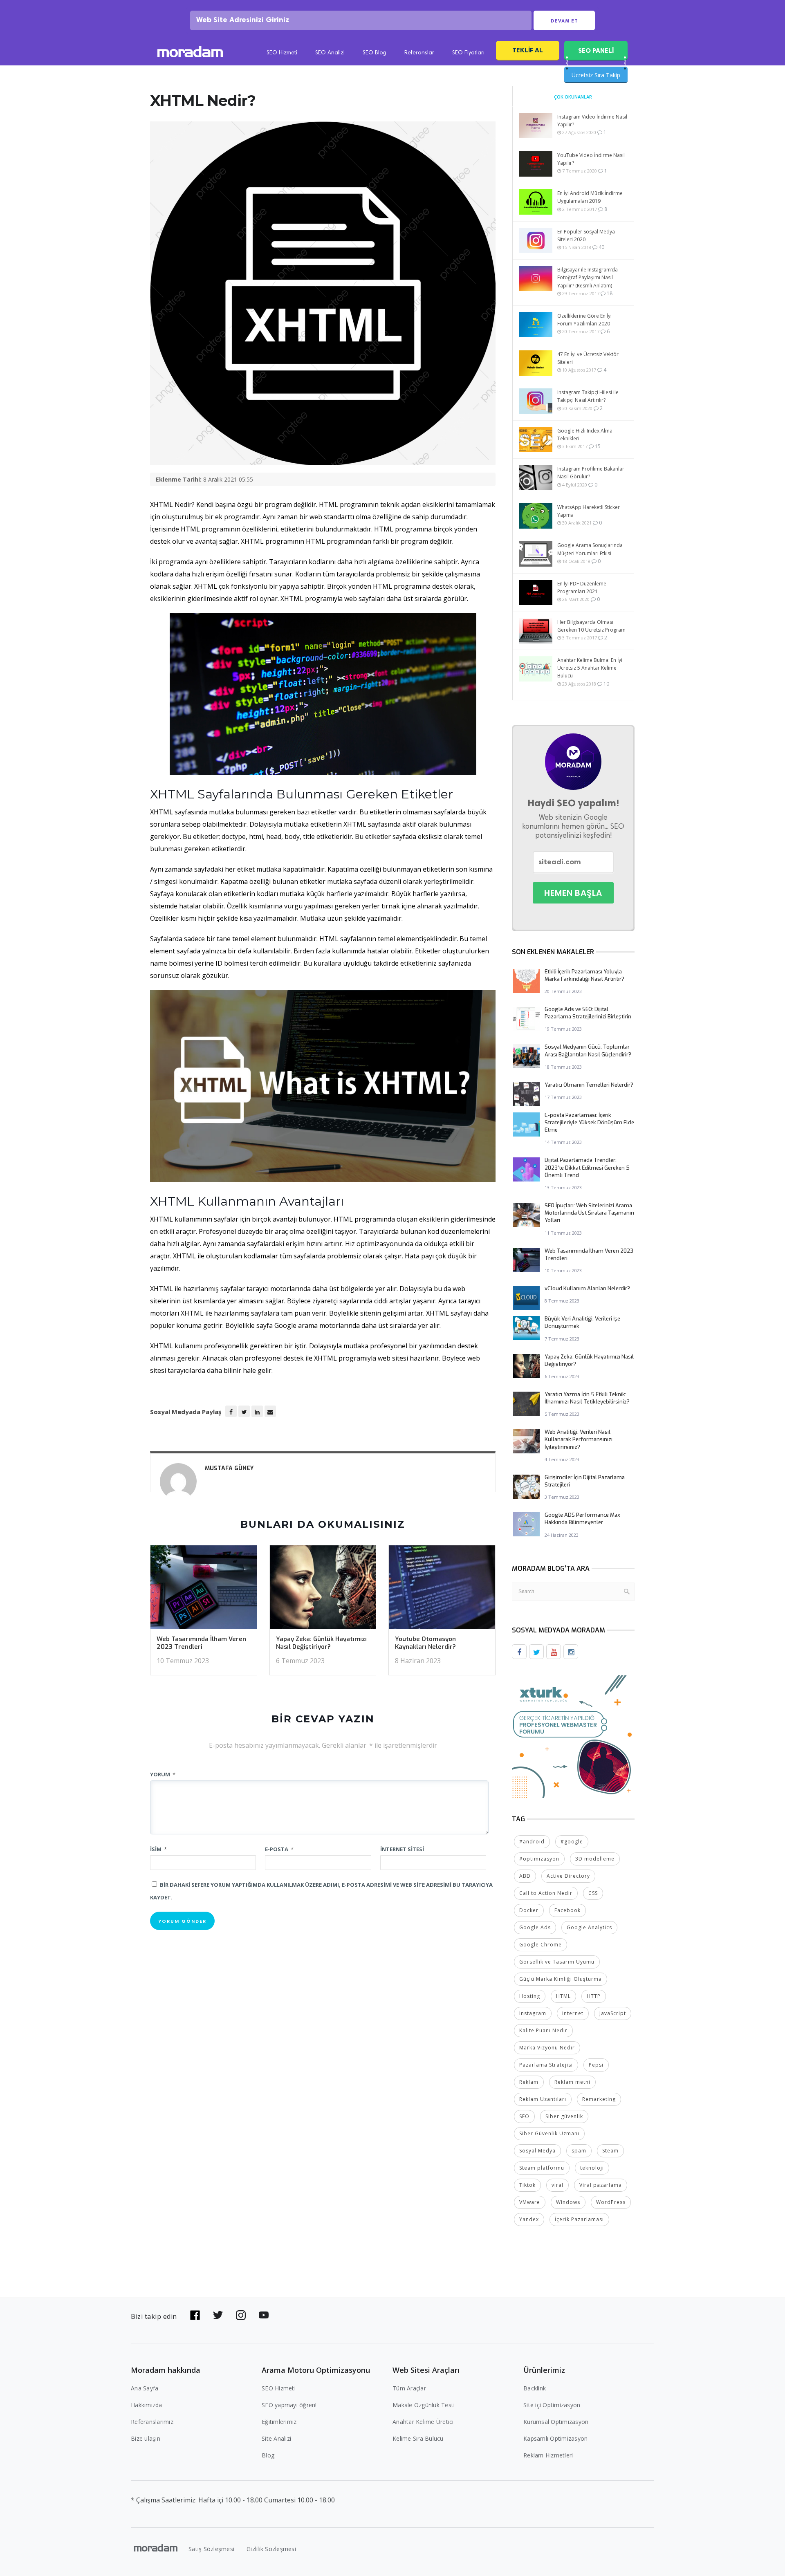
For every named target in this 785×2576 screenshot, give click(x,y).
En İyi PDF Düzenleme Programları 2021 (582, 587)
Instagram (533, 2013)
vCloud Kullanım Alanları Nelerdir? (587, 1288)
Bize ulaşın (146, 2438)
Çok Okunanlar (573, 97)
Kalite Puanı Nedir (543, 2030)
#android (532, 1842)
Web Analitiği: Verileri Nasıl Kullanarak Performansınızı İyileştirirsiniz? (579, 1439)
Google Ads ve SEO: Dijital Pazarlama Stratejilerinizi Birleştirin (588, 1013)
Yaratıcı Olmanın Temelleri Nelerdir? (589, 1085)
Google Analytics (589, 1927)
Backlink (535, 2388)
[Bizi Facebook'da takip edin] (195, 2315)
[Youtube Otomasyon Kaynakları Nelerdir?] (442, 1590)
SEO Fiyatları (468, 53)
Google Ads (535, 1927)
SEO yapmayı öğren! (289, 2405)
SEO (524, 2116)
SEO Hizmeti (282, 53)
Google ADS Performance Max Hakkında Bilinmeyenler (582, 1519)
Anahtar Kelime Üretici (423, 2422)
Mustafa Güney (229, 1468)
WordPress (611, 2202)
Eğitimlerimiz (279, 2422)
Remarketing (599, 2099)
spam (579, 2151)
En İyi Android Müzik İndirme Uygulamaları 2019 (590, 197)
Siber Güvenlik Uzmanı (549, 2133)
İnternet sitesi (402, 1849)
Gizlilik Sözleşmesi (271, 2549)
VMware (530, 2202)
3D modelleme (595, 1859)
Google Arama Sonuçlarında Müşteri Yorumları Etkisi (590, 549)
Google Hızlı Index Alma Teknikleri (585, 435)
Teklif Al (528, 50)
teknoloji (592, 2168)
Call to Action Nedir (546, 1893)
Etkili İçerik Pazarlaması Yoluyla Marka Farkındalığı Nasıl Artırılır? (584, 975)
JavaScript (613, 2013)
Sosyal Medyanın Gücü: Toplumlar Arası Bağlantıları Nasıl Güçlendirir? (588, 1050)
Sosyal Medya (537, 2151)
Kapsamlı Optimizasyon (555, 2438)
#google (572, 1842)
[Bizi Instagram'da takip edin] (241, 2315)
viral (557, 2185)
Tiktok (527, 2185)
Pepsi (596, 2065)
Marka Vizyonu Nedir (547, 2048)
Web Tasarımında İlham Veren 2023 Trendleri (201, 1643)
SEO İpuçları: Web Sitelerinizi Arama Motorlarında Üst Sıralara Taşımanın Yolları (589, 1213)
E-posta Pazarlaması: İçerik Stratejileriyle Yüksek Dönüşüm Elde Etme (589, 1122)
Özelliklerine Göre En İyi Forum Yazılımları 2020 (584, 320)
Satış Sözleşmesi (211, 2549)
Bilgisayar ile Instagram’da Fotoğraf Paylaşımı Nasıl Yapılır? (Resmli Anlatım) (588, 277)
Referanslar (419, 53)
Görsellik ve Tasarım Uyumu (557, 1962)
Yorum (163, 1774)
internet (573, 2013)
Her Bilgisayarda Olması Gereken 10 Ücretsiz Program (591, 626)
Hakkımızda (147, 2405)
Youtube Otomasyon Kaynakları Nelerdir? (425, 1643)
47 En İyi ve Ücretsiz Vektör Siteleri (588, 358)
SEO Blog (375, 53)
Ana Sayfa (145, 2388)
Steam (610, 2151)
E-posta (279, 1849)
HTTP (594, 1996)
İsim (158, 1849)
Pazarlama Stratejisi (546, 2065)
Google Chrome (541, 1945)
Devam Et (564, 21)
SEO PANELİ (596, 50)
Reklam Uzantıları (543, 2099)
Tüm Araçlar (409, 2388)
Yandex (529, 2219)
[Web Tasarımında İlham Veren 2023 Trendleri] (204, 1590)
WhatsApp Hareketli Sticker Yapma (589, 511)
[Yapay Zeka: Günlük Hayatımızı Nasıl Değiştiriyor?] (323, 1590)
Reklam (529, 2082)
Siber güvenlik (564, 2116)
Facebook (567, 1910)
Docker (529, 1910)
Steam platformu (542, 2168)
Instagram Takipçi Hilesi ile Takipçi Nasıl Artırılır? (588, 396)
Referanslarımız (152, 2422)
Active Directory (568, 1876)
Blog (268, 2455)
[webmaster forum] (573, 1736)
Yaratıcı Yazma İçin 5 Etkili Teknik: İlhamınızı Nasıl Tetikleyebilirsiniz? (587, 1398)
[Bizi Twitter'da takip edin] (218, 2315)
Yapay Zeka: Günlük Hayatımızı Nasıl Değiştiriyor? (321, 1643)
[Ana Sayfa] (190, 53)
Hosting (530, 1996)
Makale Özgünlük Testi (424, 2405)
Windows (568, 2202)
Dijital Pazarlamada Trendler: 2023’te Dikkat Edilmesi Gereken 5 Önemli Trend (587, 1167)
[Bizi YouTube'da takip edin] (264, 2315)
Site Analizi (276, 2438)
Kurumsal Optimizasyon (556, 2422)
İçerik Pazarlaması (579, 2219)
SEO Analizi (330, 53)
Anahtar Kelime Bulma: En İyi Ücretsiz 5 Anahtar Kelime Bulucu (590, 668)
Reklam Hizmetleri (548, 2455)
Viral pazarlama (601, 2185)
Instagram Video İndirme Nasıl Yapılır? (592, 121)
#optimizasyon (539, 1859)
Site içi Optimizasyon (552, 2405)
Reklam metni (572, 2082)
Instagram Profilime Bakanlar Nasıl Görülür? (591, 473)
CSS (593, 1893)
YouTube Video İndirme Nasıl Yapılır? (591, 159)
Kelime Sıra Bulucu (418, 2438)
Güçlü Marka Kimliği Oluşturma (561, 1979)
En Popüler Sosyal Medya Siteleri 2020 (586, 235)
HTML (563, 1996)
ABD (525, 1876)
